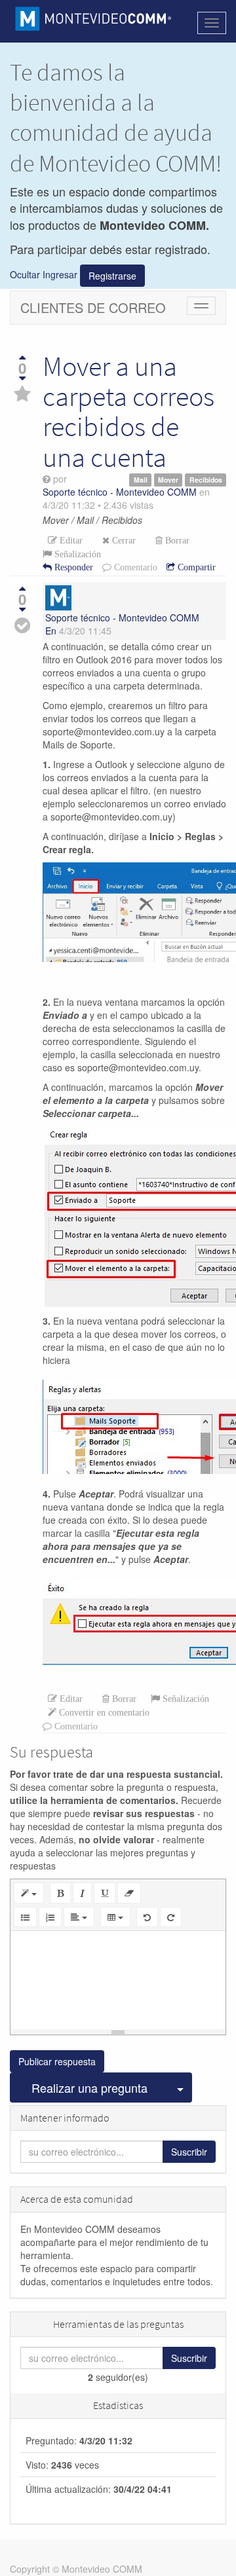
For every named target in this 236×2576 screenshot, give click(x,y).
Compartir (195, 567)
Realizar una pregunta (89, 2088)
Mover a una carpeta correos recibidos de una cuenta (128, 412)
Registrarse (112, 276)
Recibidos (206, 480)
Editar (70, 540)
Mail (141, 480)
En (51, 631)
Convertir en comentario (103, 1712)
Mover (168, 480)
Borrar (176, 540)
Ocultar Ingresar (44, 274)
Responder (72, 567)
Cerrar (123, 540)
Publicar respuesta (57, 2061)
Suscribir (189, 2152)
